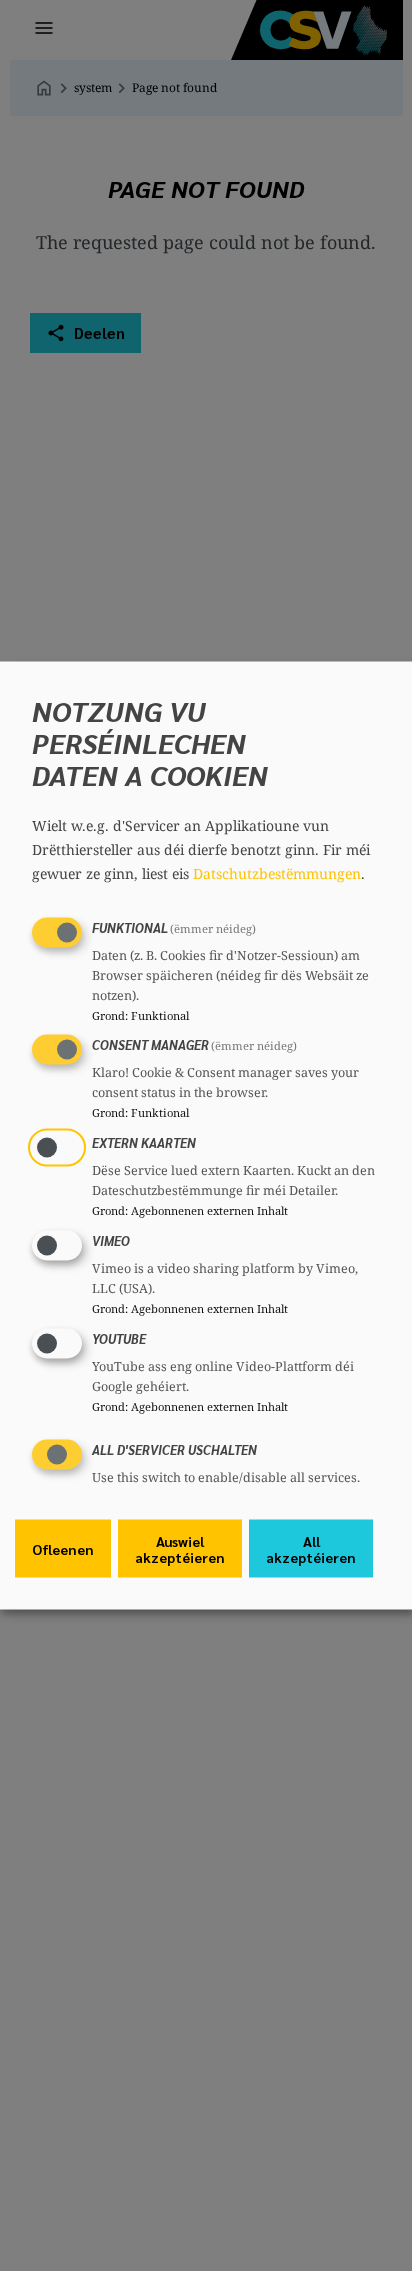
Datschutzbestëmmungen (277, 872)
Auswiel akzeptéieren (180, 1549)
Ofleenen (63, 1549)
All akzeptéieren (311, 1549)
